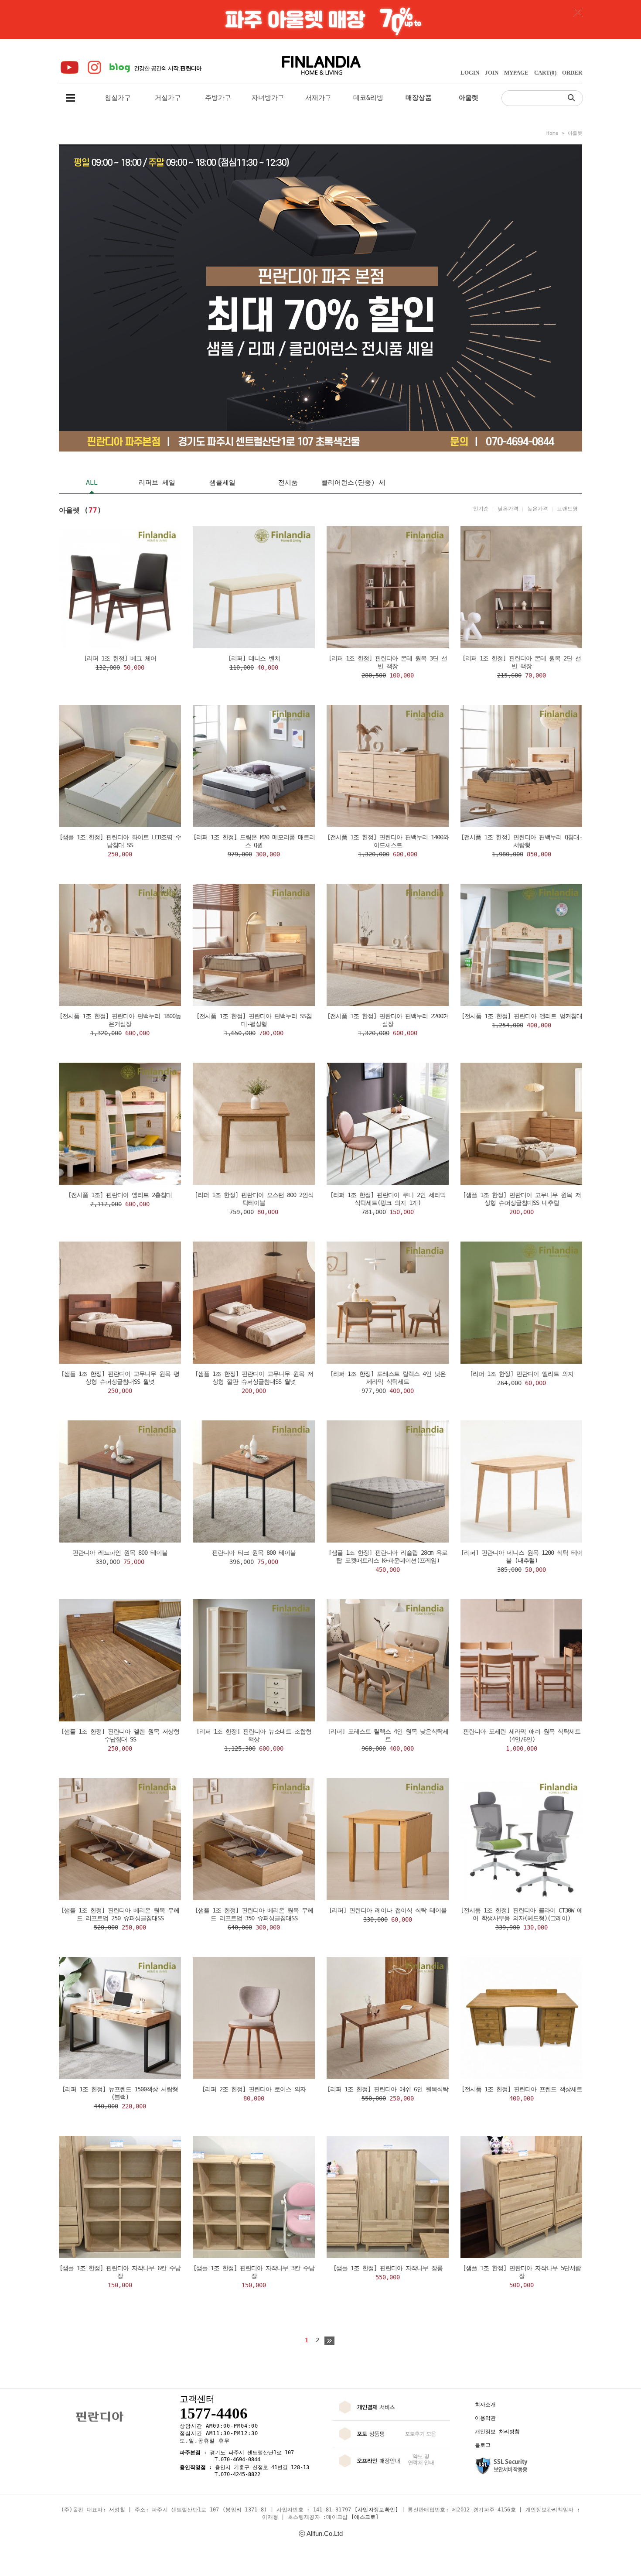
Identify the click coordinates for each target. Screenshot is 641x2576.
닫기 (578, 12)
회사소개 (485, 2405)
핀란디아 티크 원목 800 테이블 (254, 1553)
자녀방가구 (268, 98)
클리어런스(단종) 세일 (353, 486)
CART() (545, 73)
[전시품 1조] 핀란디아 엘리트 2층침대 (120, 1195)
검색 (573, 97)
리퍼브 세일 (157, 482)
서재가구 (318, 98)
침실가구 (118, 98)
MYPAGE (516, 73)
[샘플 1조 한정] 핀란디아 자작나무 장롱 (388, 2268)
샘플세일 (222, 482)
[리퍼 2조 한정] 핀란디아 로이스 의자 (254, 2089)
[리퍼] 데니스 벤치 (254, 658)
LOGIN (470, 73)
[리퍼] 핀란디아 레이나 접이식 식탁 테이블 (388, 1910)
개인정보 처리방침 (497, 2432)
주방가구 (218, 98)
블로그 (483, 2445)
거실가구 (168, 98)
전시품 (288, 482)
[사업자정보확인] (377, 2510)
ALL (92, 482)
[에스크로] (365, 2517)
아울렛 (575, 133)
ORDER (572, 73)
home (552, 133)
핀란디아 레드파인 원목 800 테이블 (120, 1553)
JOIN (492, 73)
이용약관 (485, 2418)
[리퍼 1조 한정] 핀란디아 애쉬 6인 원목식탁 (388, 2089)
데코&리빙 (368, 98)
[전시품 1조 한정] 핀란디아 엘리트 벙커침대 (522, 1016)
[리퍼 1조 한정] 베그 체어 (120, 658)
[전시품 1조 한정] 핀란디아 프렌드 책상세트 (522, 2089)
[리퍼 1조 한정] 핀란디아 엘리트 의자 (522, 1374)
